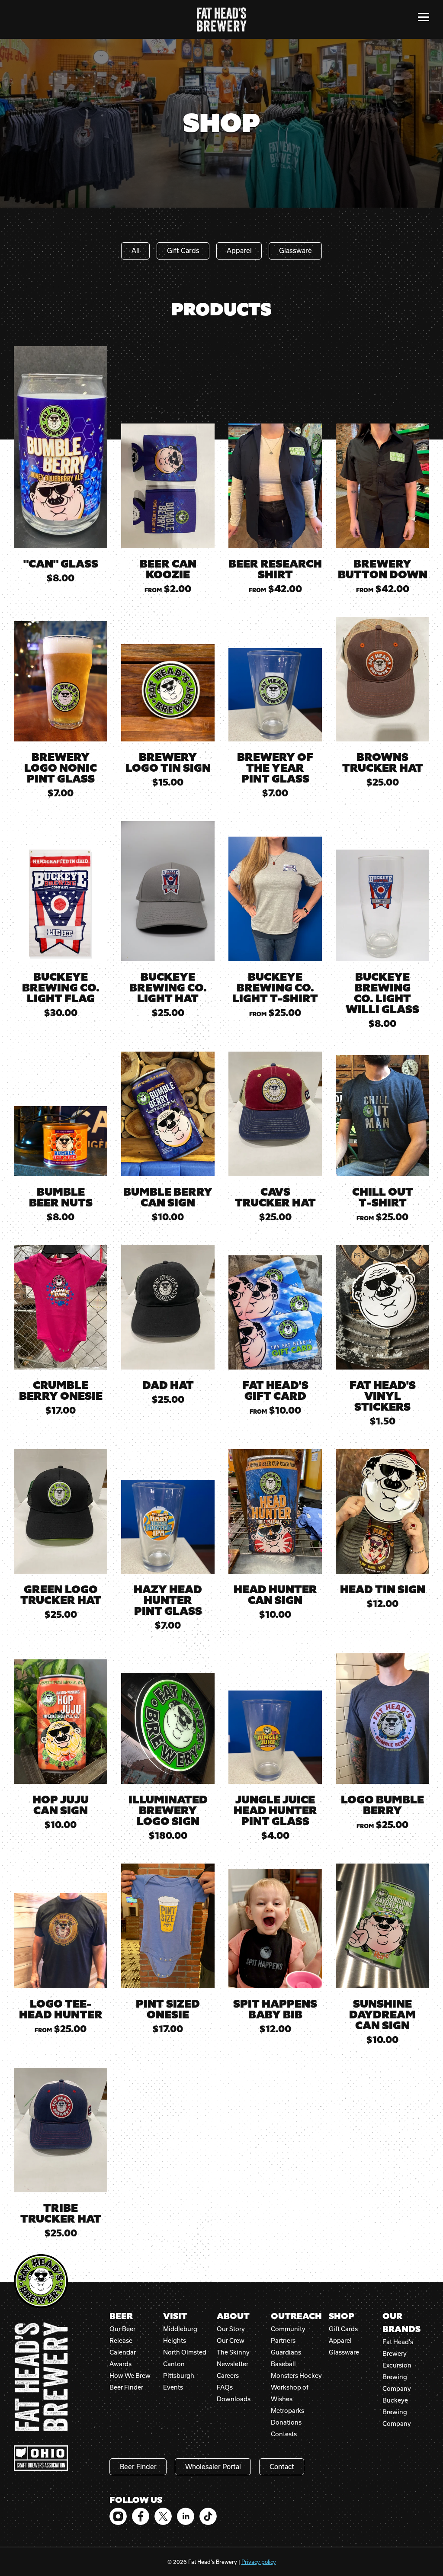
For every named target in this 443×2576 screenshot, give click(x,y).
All (136, 250)
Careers (228, 2376)
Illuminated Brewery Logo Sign (168, 1811)
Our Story (231, 2329)
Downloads (234, 2399)
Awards (120, 2364)
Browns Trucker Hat (383, 763)
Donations (286, 2422)
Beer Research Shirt (275, 569)
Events (173, 2387)
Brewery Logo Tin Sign (168, 763)
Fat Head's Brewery (41, 2377)
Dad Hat (168, 1385)
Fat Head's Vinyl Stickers (383, 1396)
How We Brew (130, 2376)
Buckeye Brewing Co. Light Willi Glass (382, 993)
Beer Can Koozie (168, 569)
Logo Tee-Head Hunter (61, 2009)
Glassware (295, 250)
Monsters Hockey (296, 2376)
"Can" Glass (61, 564)
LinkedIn (186, 2516)
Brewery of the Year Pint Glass (275, 768)
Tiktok (208, 2516)
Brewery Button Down (383, 569)
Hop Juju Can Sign (61, 1805)
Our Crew (231, 2340)
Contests (284, 2434)
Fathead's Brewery (222, 19)
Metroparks (287, 2411)
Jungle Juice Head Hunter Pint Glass (275, 1811)
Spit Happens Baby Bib (275, 2009)
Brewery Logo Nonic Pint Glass (61, 768)
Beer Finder (126, 2387)
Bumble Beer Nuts (61, 1197)
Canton (174, 2364)
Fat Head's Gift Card (275, 1391)
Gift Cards (183, 250)
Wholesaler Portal (213, 2467)
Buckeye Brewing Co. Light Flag (61, 988)
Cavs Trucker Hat (275, 1197)
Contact (282, 2467)
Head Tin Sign (383, 1590)
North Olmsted (185, 2352)
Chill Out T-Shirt (383, 1197)
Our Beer (122, 2329)
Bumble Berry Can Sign (168, 1197)
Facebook (141, 2516)
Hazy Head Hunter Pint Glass (168, 1600)
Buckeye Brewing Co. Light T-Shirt (275, 988)
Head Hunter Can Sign (275, 1595)
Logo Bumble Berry (382, 1805)
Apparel (239, 250)
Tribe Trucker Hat (61, 2213)
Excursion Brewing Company (397, 2377)
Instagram (118, 2516)
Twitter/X (163, 2516)
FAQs (225, 2387)
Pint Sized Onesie (168, 2009)
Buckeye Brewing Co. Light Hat (168, 988)
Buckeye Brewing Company (397, 2412)
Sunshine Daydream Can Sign (382, 2015)
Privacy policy (259, 2562)
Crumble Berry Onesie (61, 1391)
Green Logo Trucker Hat (61, 1595)
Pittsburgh (179, 2376)
